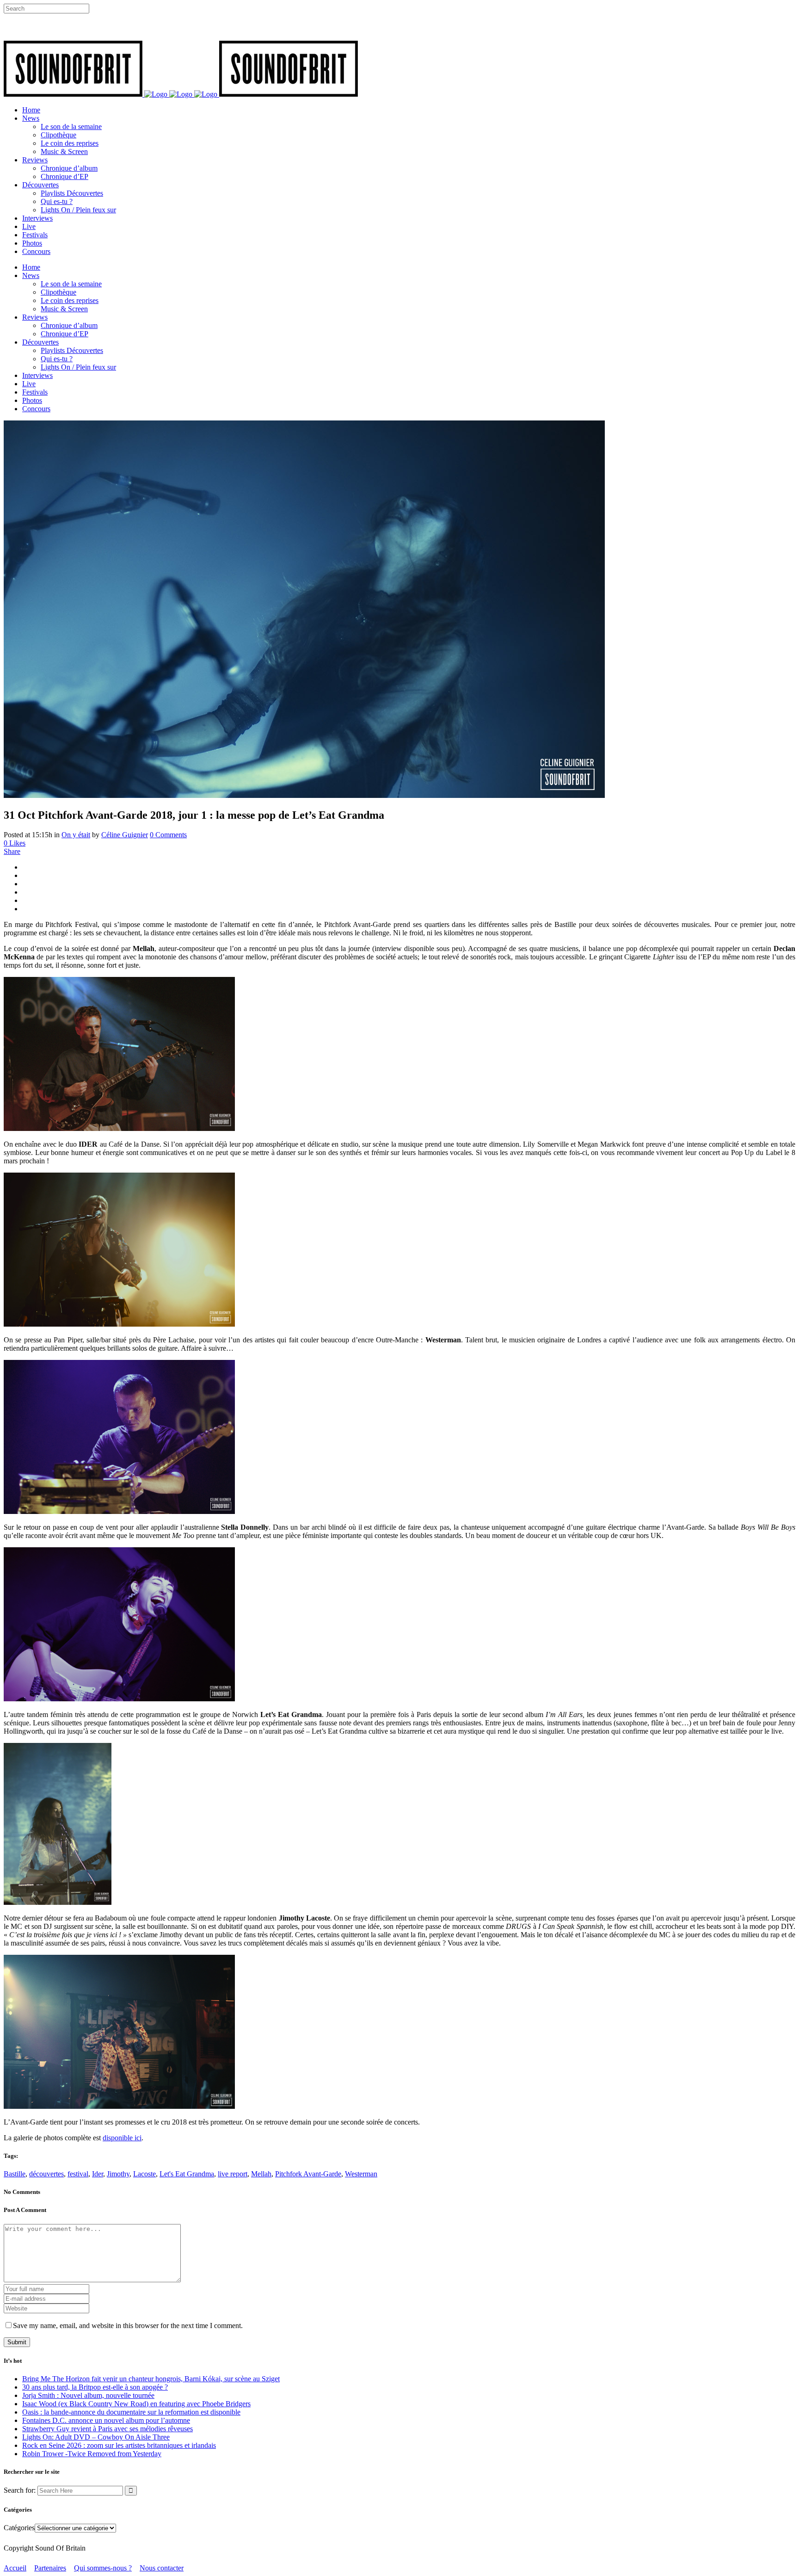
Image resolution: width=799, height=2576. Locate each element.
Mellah (261, 2174)
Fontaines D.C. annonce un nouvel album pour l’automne (106, 2420)
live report (233, 2174)
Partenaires (50, 2568)
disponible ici (122, 2138)
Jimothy (118, 2174)
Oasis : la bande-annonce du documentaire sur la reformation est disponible (131, 2412)
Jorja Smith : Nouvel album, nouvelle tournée (88, 2395)
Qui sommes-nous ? (103, 2568)
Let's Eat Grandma (187, 2174)
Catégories (19, 2528)
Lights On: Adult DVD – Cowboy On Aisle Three (96, 2437)
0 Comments (168, 835)
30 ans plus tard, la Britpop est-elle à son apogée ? (95, 2387)
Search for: (20, 2490)
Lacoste (144, 2174)
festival (78, 2174)
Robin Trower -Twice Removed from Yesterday (92, 2454)
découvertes (46, 2174)
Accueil (15, 2568)
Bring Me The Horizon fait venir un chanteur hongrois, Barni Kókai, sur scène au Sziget (151, 2379)
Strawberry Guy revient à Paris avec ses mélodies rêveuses (108, 2429)
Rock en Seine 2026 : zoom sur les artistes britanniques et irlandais (119, 2445)
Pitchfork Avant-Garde (308, 2174)
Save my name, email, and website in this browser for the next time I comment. (128, 2326)
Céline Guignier (125, 835)
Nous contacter (162, 2568)
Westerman (361, 2174)
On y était (76, 835)
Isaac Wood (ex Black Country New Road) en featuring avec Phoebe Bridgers (136, 2404)
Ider (98, 2174)
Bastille (15, 2174)
